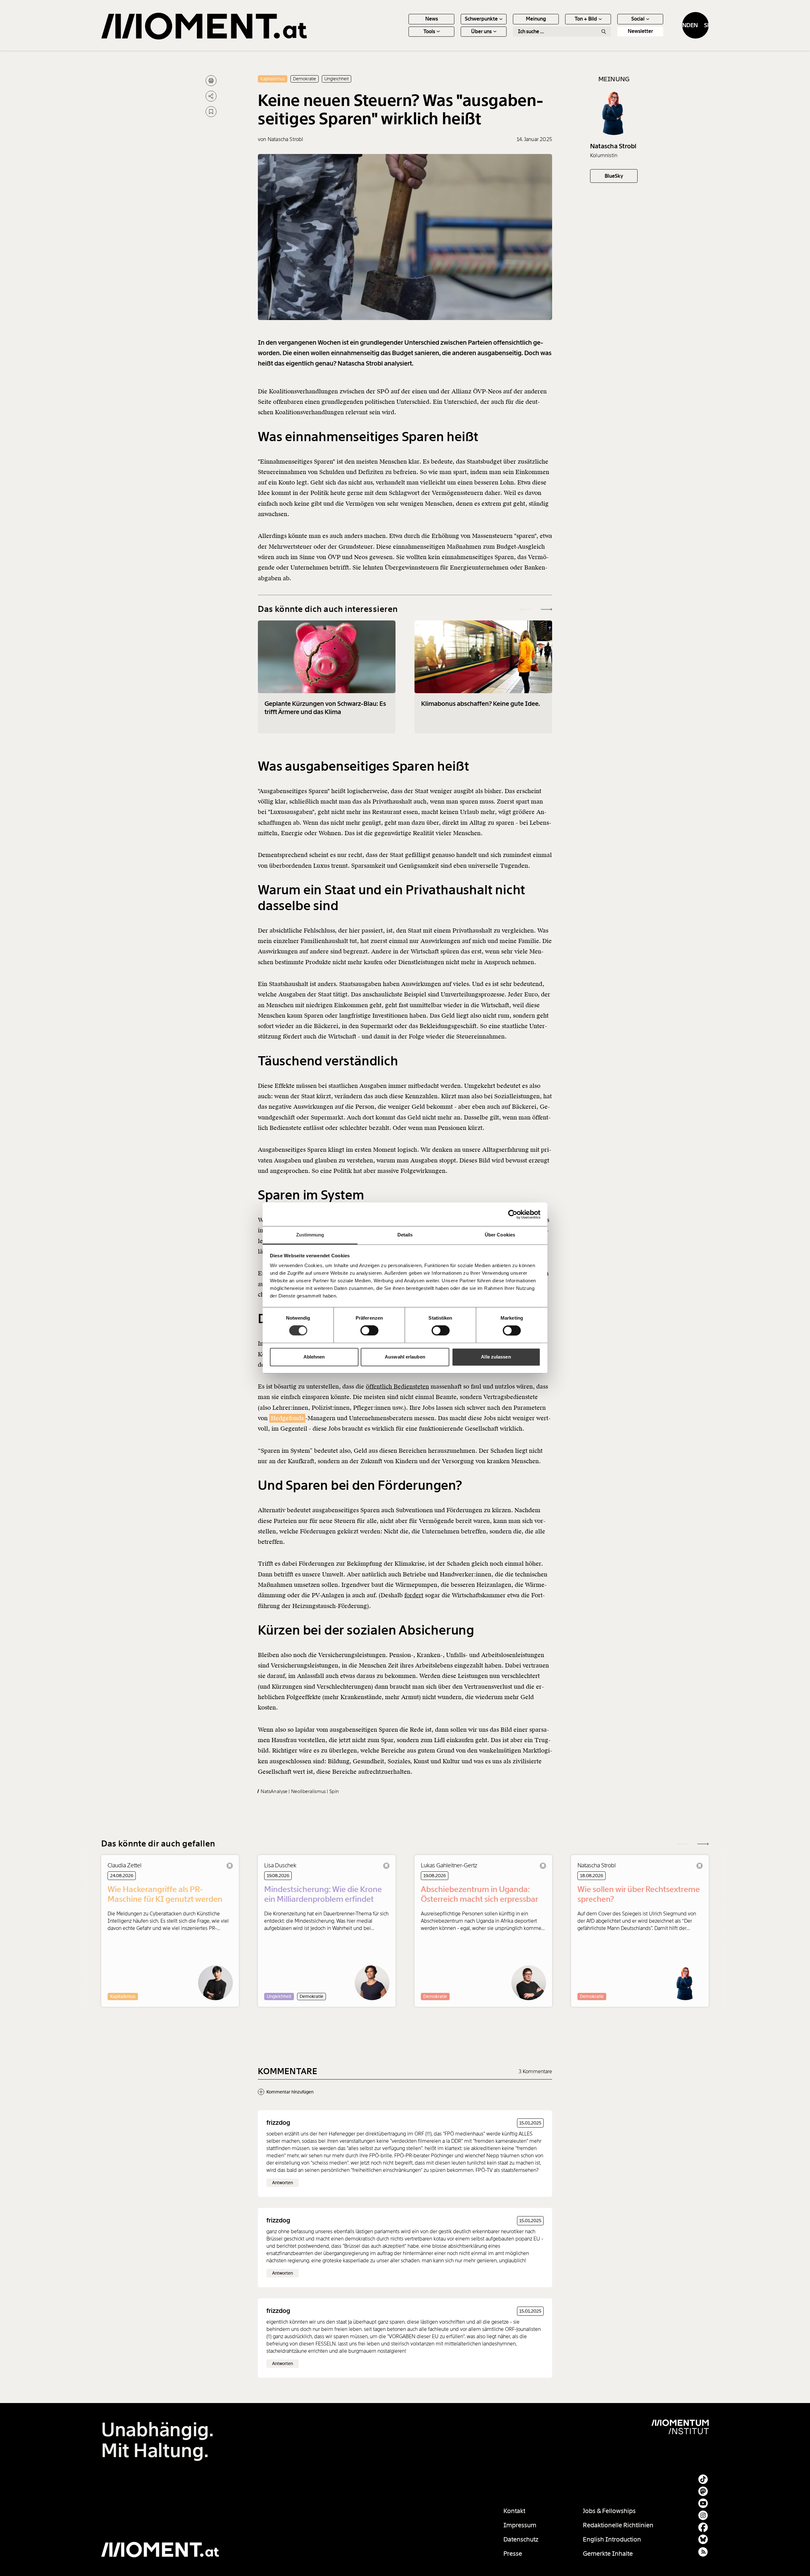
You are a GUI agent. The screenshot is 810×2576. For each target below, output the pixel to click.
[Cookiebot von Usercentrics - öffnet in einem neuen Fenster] (513, 1214)
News (432, 19)
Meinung (536, 19)
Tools (429, 31)
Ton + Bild (586, 19)
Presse (513, 2554)
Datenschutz (521, 2539)
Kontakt (514, 2511)
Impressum (520, 2525)
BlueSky (614, 176)
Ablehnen (314, 1357)
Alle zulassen (496, 1357)
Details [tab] (405, 1235)
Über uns (481, 31)
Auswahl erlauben (405, 1357)
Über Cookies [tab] (500, 1235)
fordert (414, 1595)
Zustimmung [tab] (310, 1235)
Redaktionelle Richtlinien (618, 2525)
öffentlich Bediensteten (397, 1387)
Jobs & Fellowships (609, 2511)
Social (638, 19)
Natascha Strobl (613, 146)
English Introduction (612, 2539)
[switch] (369, 1331)
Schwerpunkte (481, 19)
